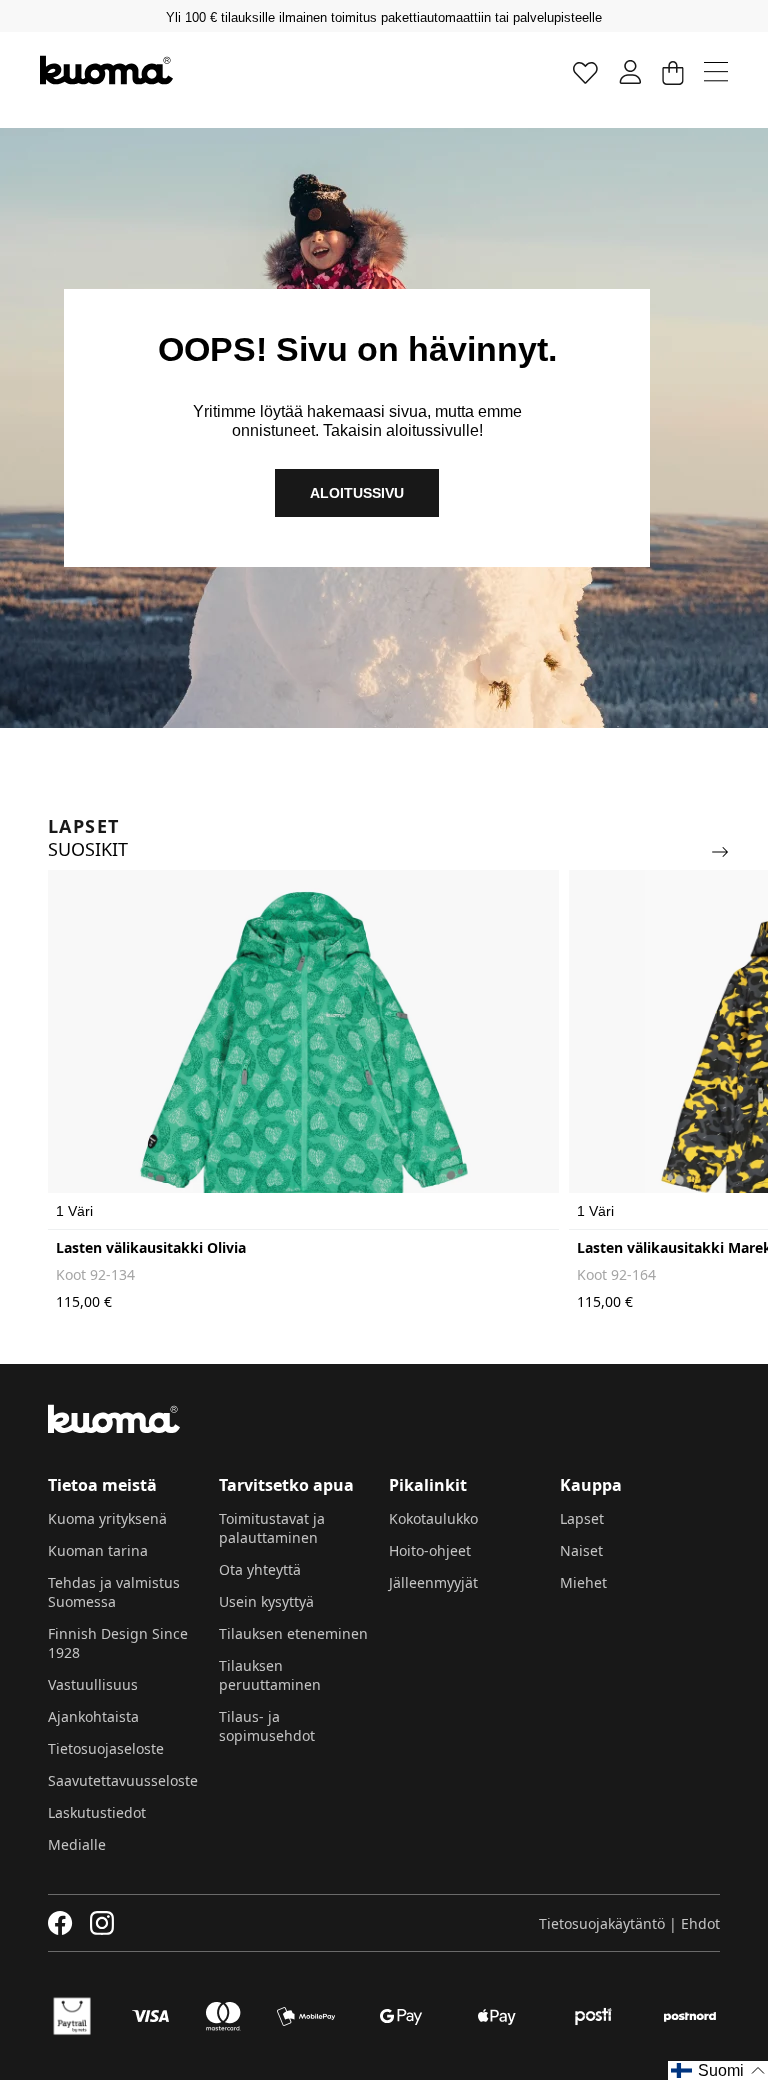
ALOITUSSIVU (357, 493)
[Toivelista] (586, 71)
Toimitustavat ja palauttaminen (272, 1528)
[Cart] (672, 71)
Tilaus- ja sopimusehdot (267, 1726)
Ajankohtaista (93, 1716)
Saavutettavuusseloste (123, 1780)
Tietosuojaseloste (106, 1748)
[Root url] (106, 70)
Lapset (582, 1518)
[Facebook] (60, 1923)
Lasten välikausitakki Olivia (151, 1247)
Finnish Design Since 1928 (118, 1643)
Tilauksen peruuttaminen (270, 1675)
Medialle (77, 1844)
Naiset (581, 1550)
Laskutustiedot (97, 1812)
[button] (718, 2070)
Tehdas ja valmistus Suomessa (114, 1592)
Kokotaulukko (433, 1518)
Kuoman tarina (98, 1550)
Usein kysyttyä (266, 1601)
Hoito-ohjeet (430, 1550)
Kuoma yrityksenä (107, 1518)
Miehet (583, 1582)
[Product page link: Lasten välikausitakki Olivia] (303, 1050)
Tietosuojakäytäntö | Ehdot (629, 1923)
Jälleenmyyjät (433, 1582)
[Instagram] (102, 1923)
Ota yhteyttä (260, 1569)
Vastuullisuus (93, 1684)
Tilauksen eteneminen (293, 1633)
